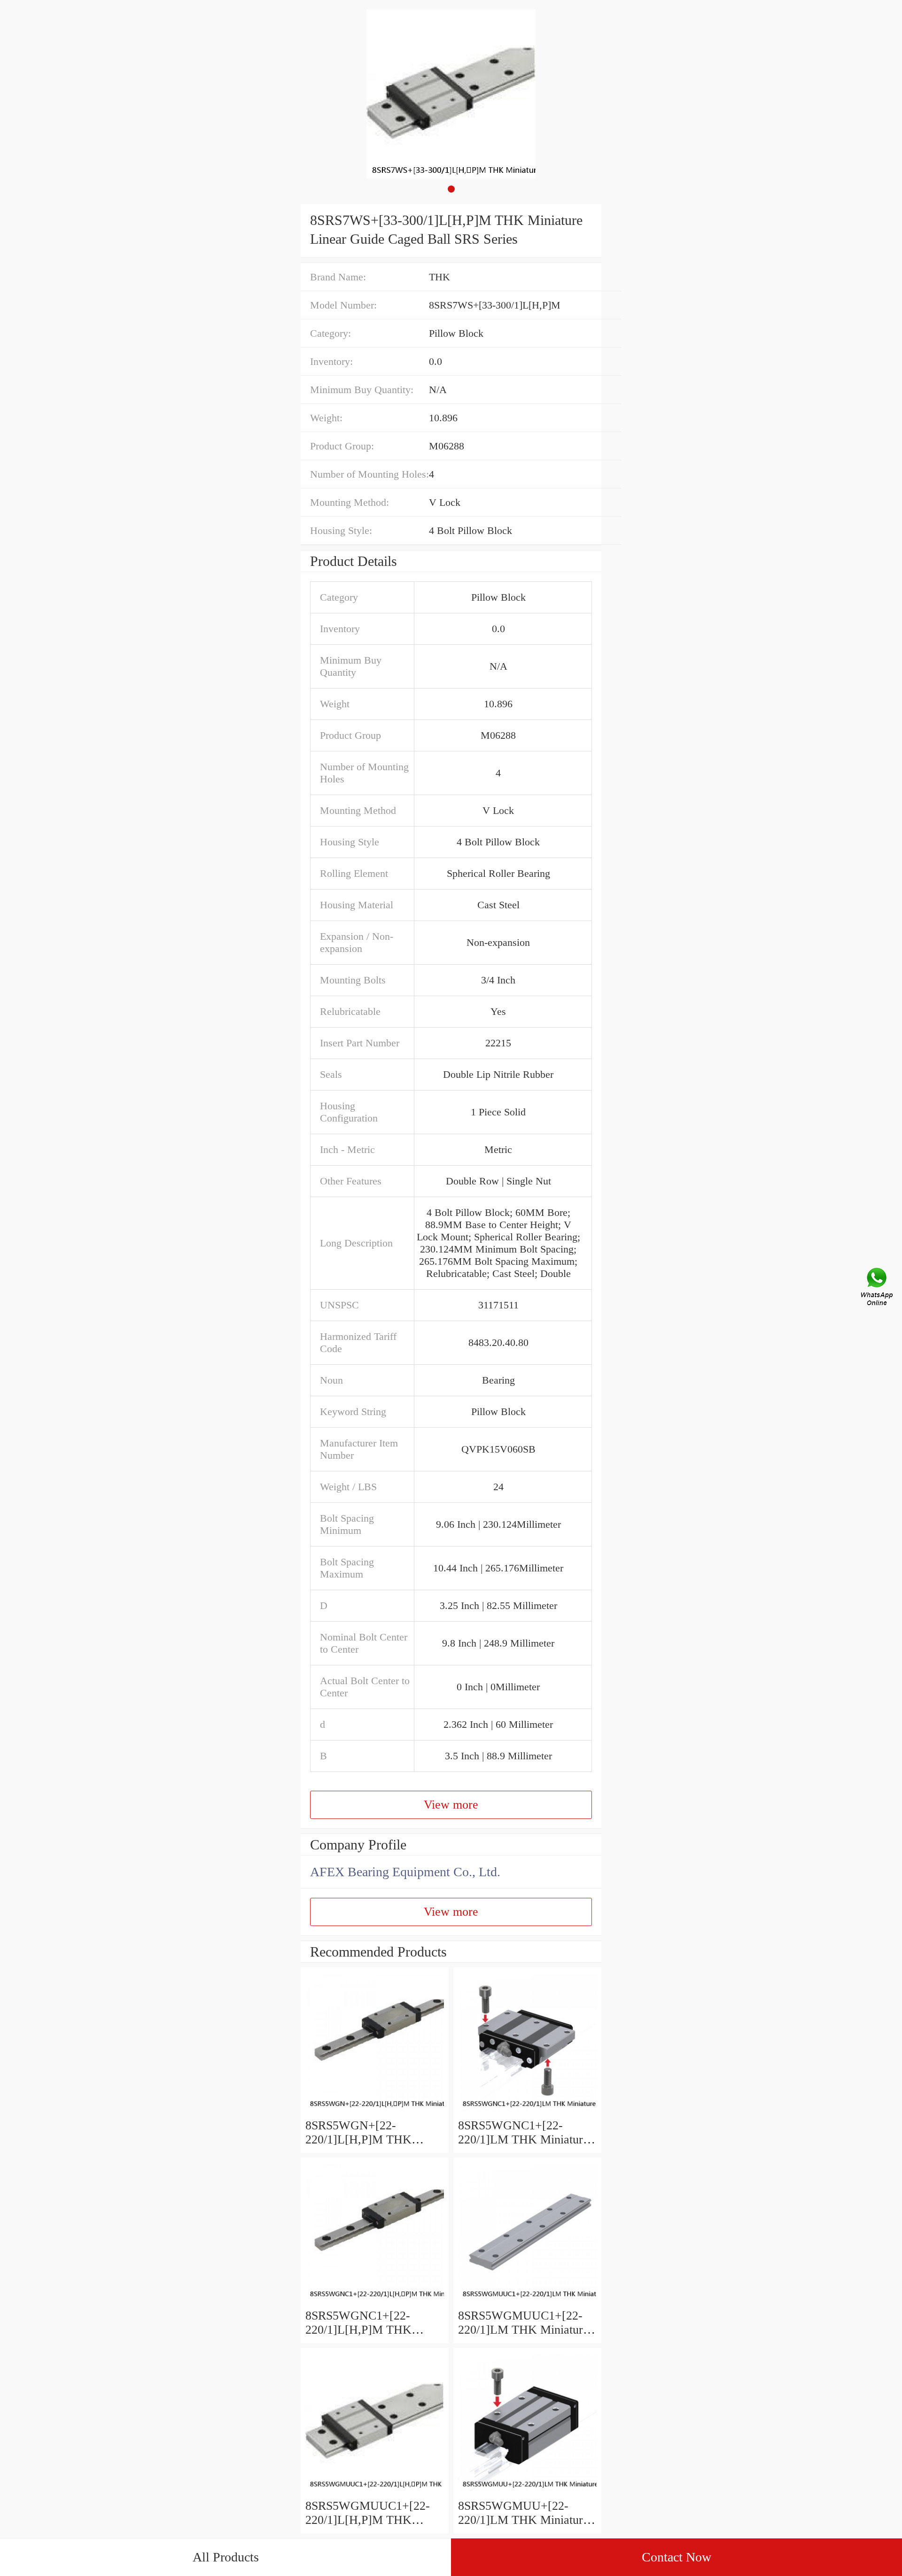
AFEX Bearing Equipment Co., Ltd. (405, 1872)
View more (451, 1805)
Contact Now (676, 2557)
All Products (226, 2557)
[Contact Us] (878, 1288)
